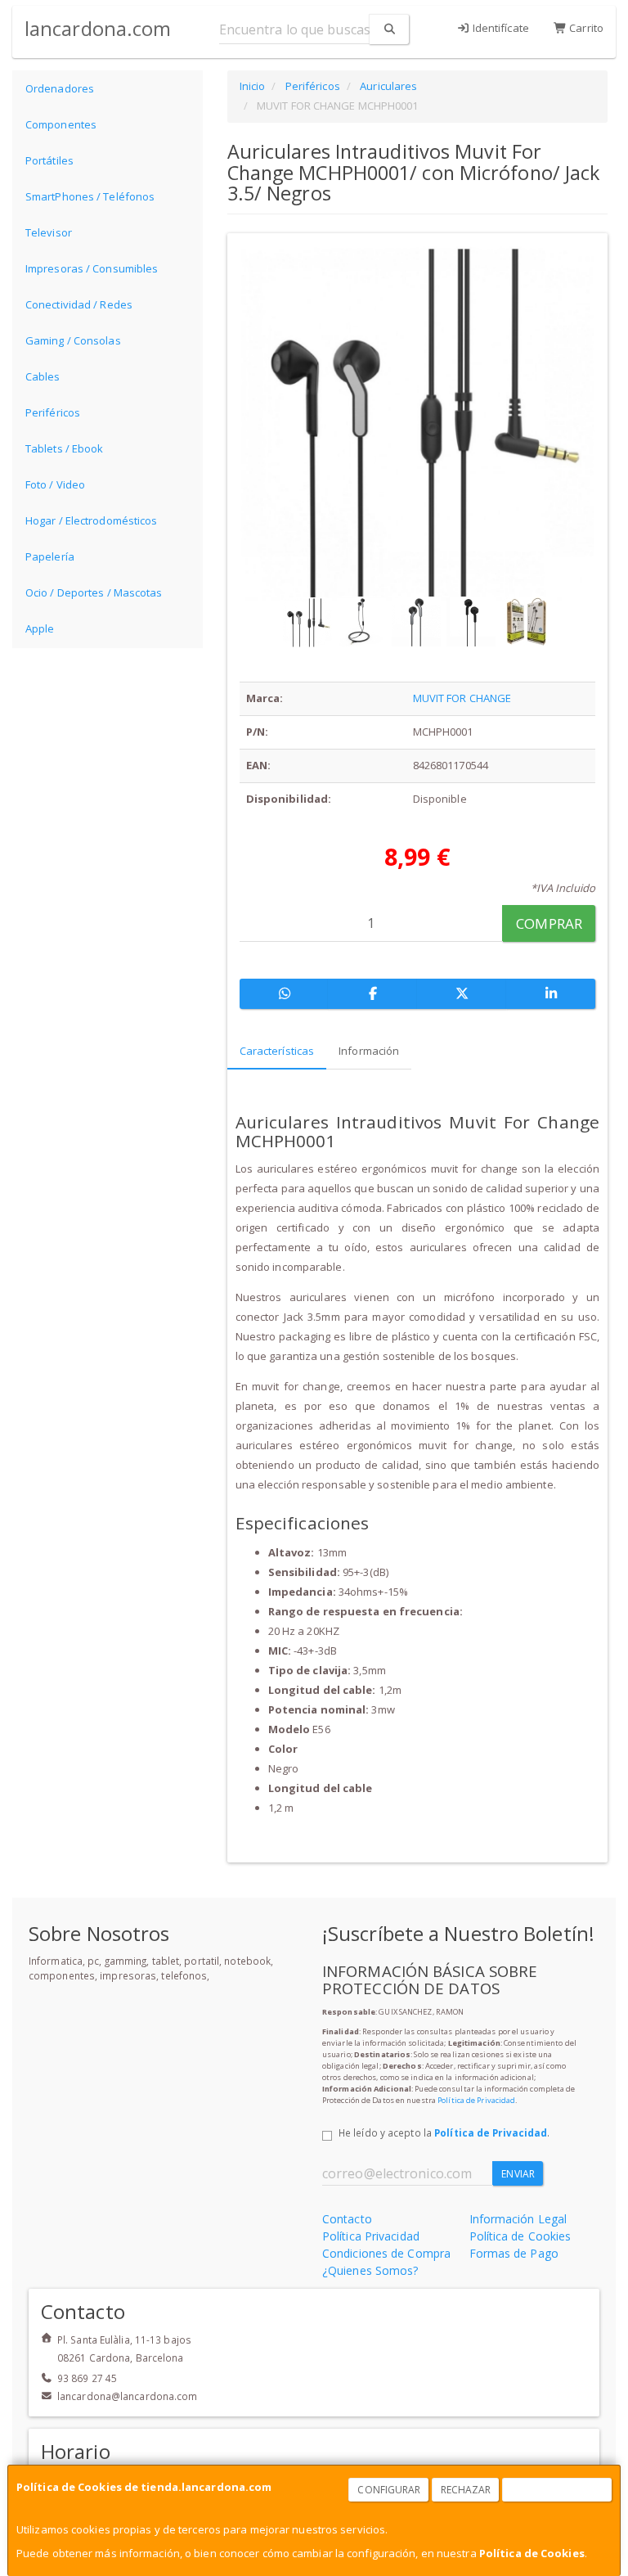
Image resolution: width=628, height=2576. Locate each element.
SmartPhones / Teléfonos (90, 196)
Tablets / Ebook (65, 448)
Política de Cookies (532, 2553)
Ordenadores (60, 88)
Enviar (518, 2174)
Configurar (389, 2490)
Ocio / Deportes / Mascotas (94, 592)
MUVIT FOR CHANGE (462, 698)
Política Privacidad (371, 2236)
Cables (43, 376)
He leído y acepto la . (444, 2132)
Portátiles (49, 160)
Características (277, 1051)
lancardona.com (98, 28)
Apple (40, 628)
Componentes (61, 124)
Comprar (549, 923)
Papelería (50, 556)
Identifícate (500, 28)
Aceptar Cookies (558, 2490)
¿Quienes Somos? (370, 2270)
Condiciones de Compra (386, 2253)
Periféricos (53, 412)
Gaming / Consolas (73, 340)
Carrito (585, 28)
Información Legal (518, 2219)
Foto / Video (55, 484)
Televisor (49, 232)
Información (369, 1051)
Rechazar (466, 2490)
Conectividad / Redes (79, 304)
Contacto (347, 2219)
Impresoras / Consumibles (92, 268)
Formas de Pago (514, 2253)
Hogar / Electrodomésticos (92, 520)
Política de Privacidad (476, 2100)
